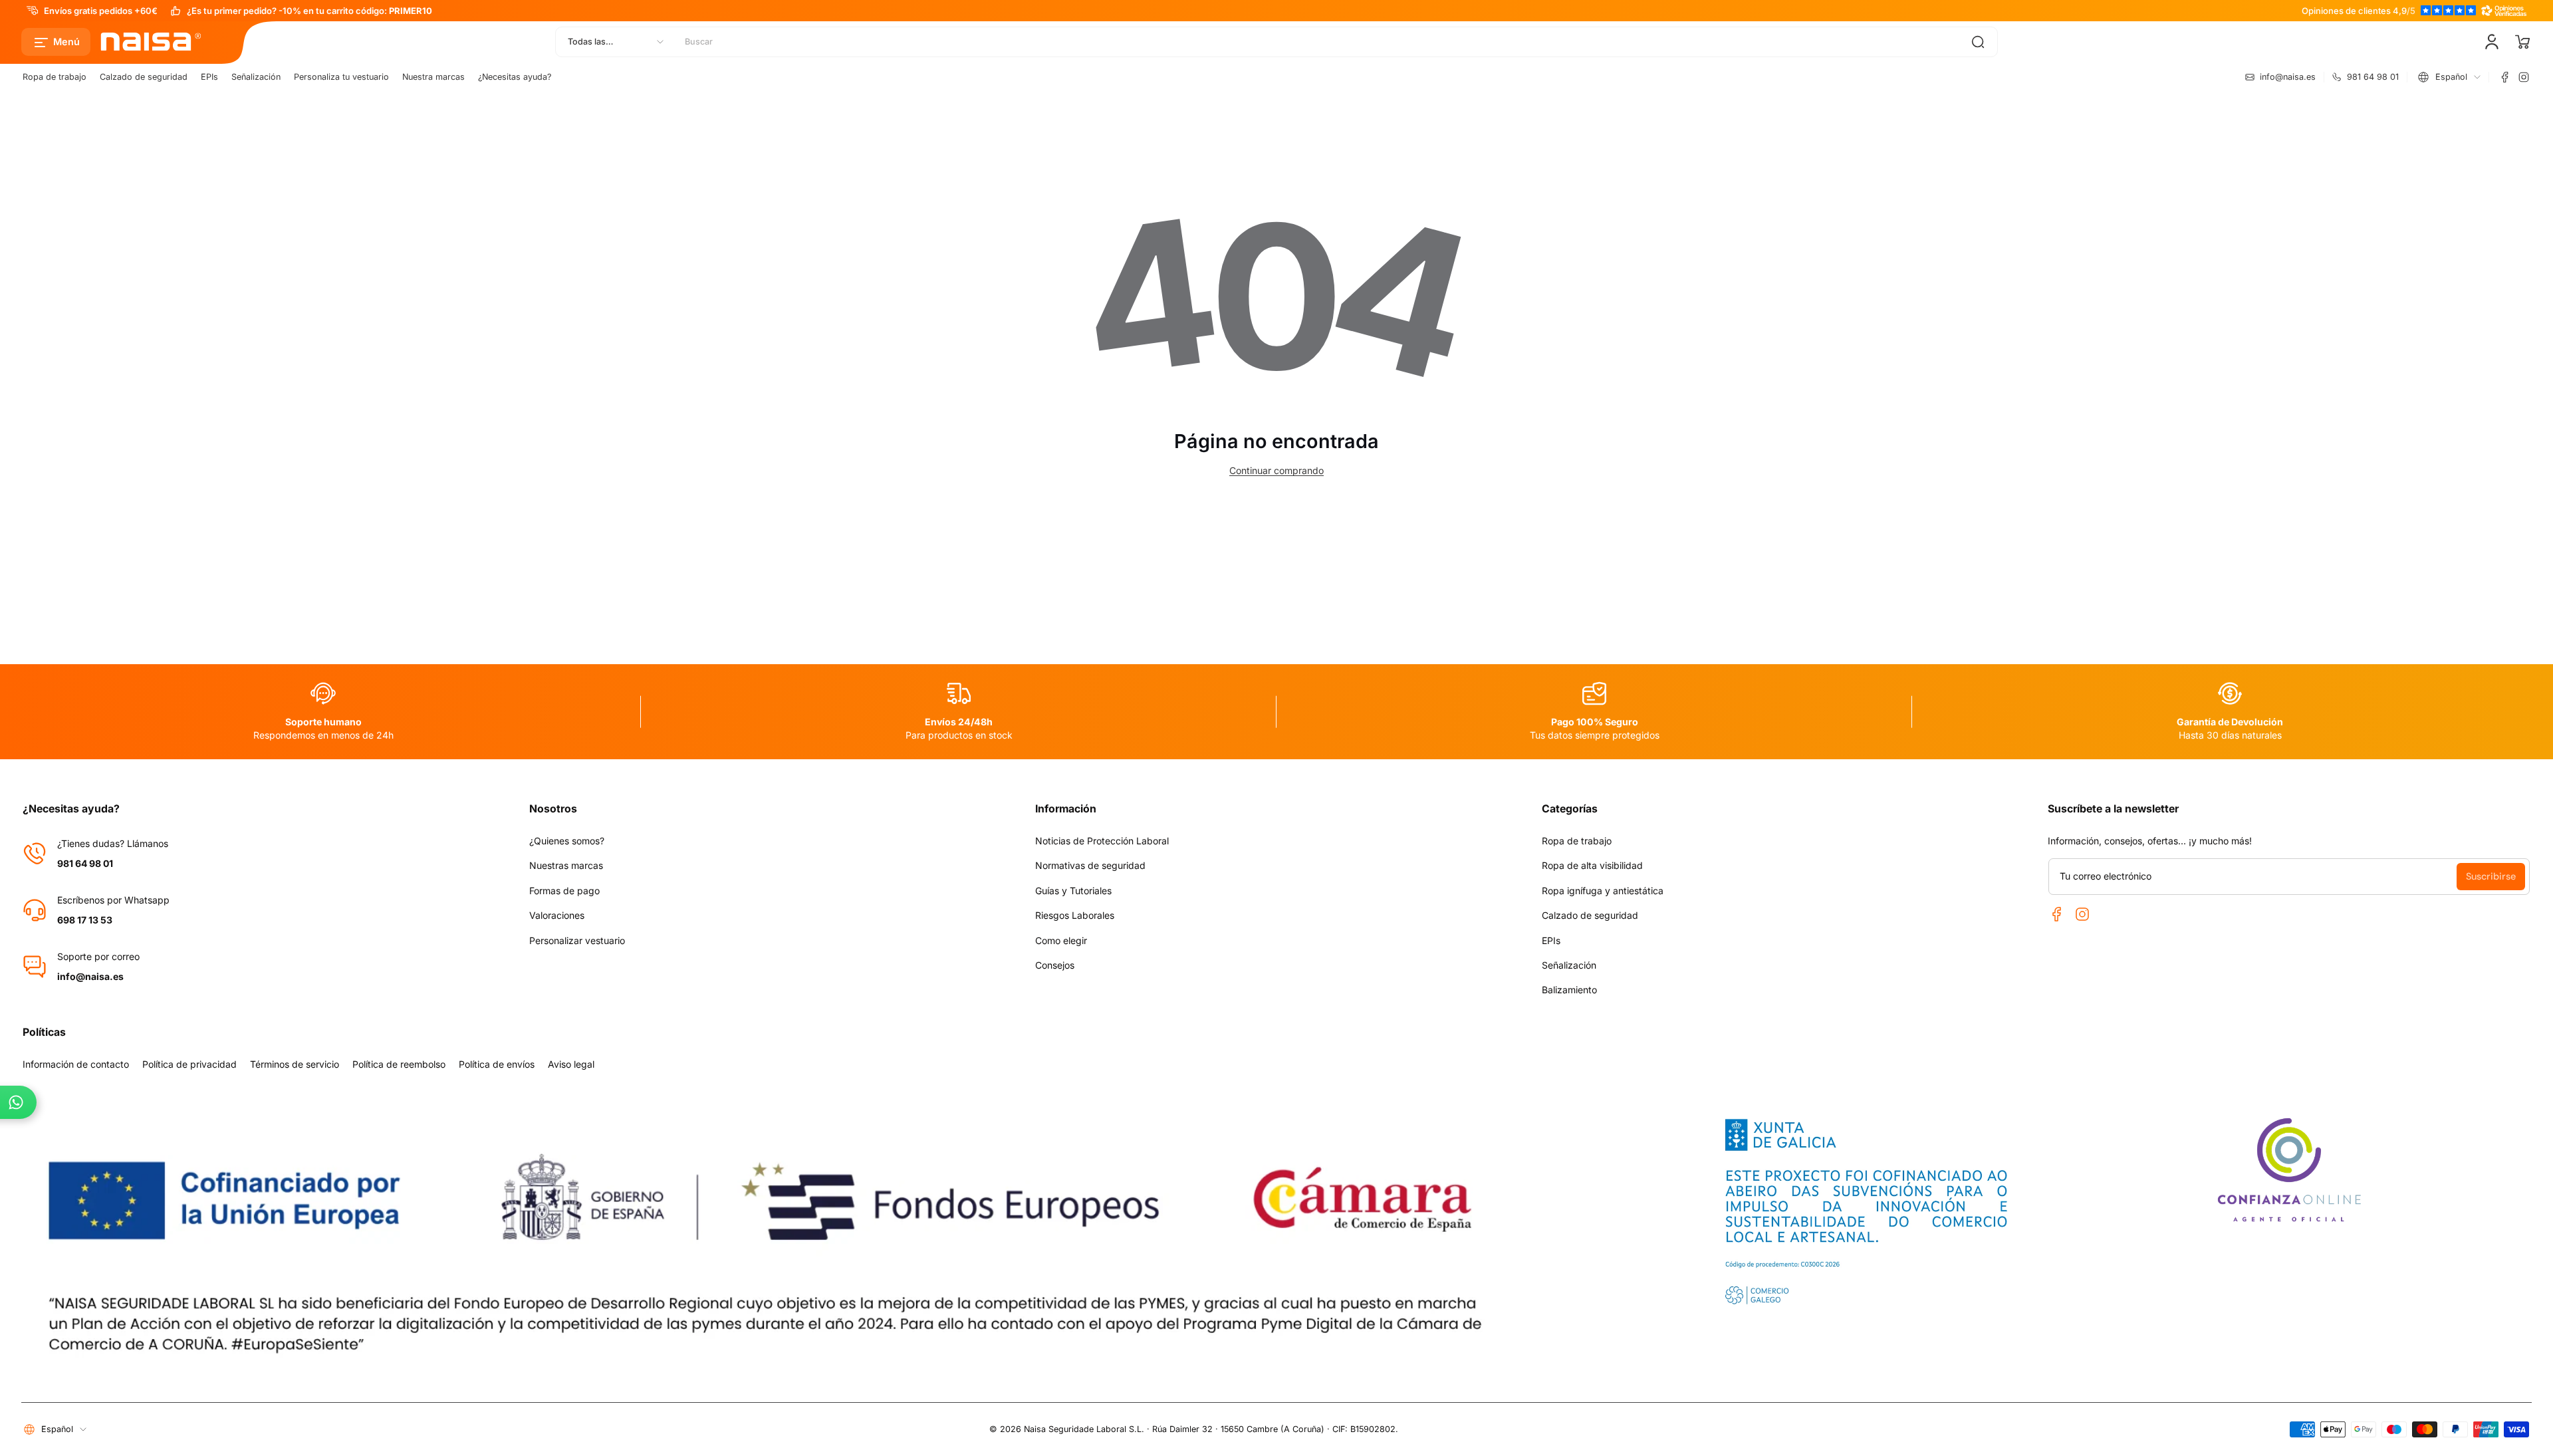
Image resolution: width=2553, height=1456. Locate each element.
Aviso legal (571, 1064)
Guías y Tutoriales (1073, 891)
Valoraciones (557, 915)
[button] (56, 42)
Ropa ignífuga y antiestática (1603, 891)
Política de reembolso (399, 1064)
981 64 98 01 (85, 863)
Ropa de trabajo (55, 77)
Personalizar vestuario (577, 940)
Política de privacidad (189, 1064)
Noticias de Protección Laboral (1102, 841)
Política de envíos (497, 1064)
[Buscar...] (1978, 42)
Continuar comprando (1276, 470)
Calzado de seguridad (144, 77)
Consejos (1055, 965)
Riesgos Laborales (1075, 915)
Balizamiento (1569, 990)
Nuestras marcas (566, 865)
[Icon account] (2492, 42)
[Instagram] (2524, 77)
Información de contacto (76, 1064)
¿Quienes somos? (567, 841)
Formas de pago (564, 891)
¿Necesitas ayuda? (515, 77)
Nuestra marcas (433, 77)
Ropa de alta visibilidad (1592, 865)
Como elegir (1061, 940)
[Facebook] (2505, 77)
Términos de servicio (295, 1064)
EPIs (209, 77)
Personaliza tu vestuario (341, 77)
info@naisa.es (90, 976)
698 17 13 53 (85, 920)
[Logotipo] (152, 42)
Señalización (256, 77)
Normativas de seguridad (1090, 865)
